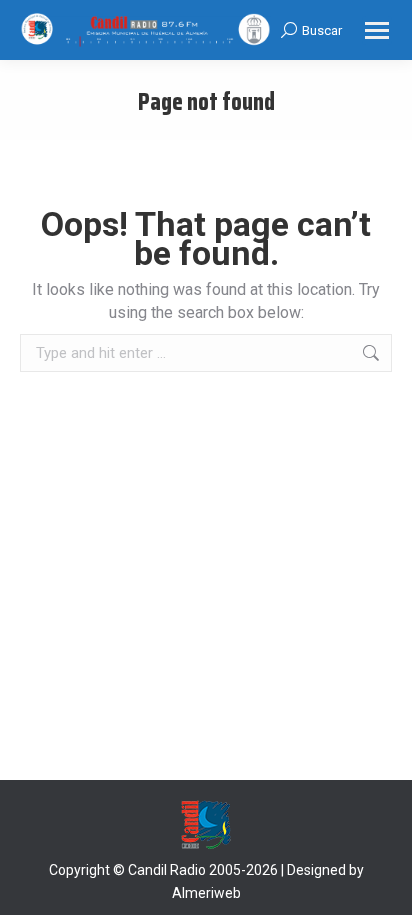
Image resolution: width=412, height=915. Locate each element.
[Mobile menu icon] (377, 30)
